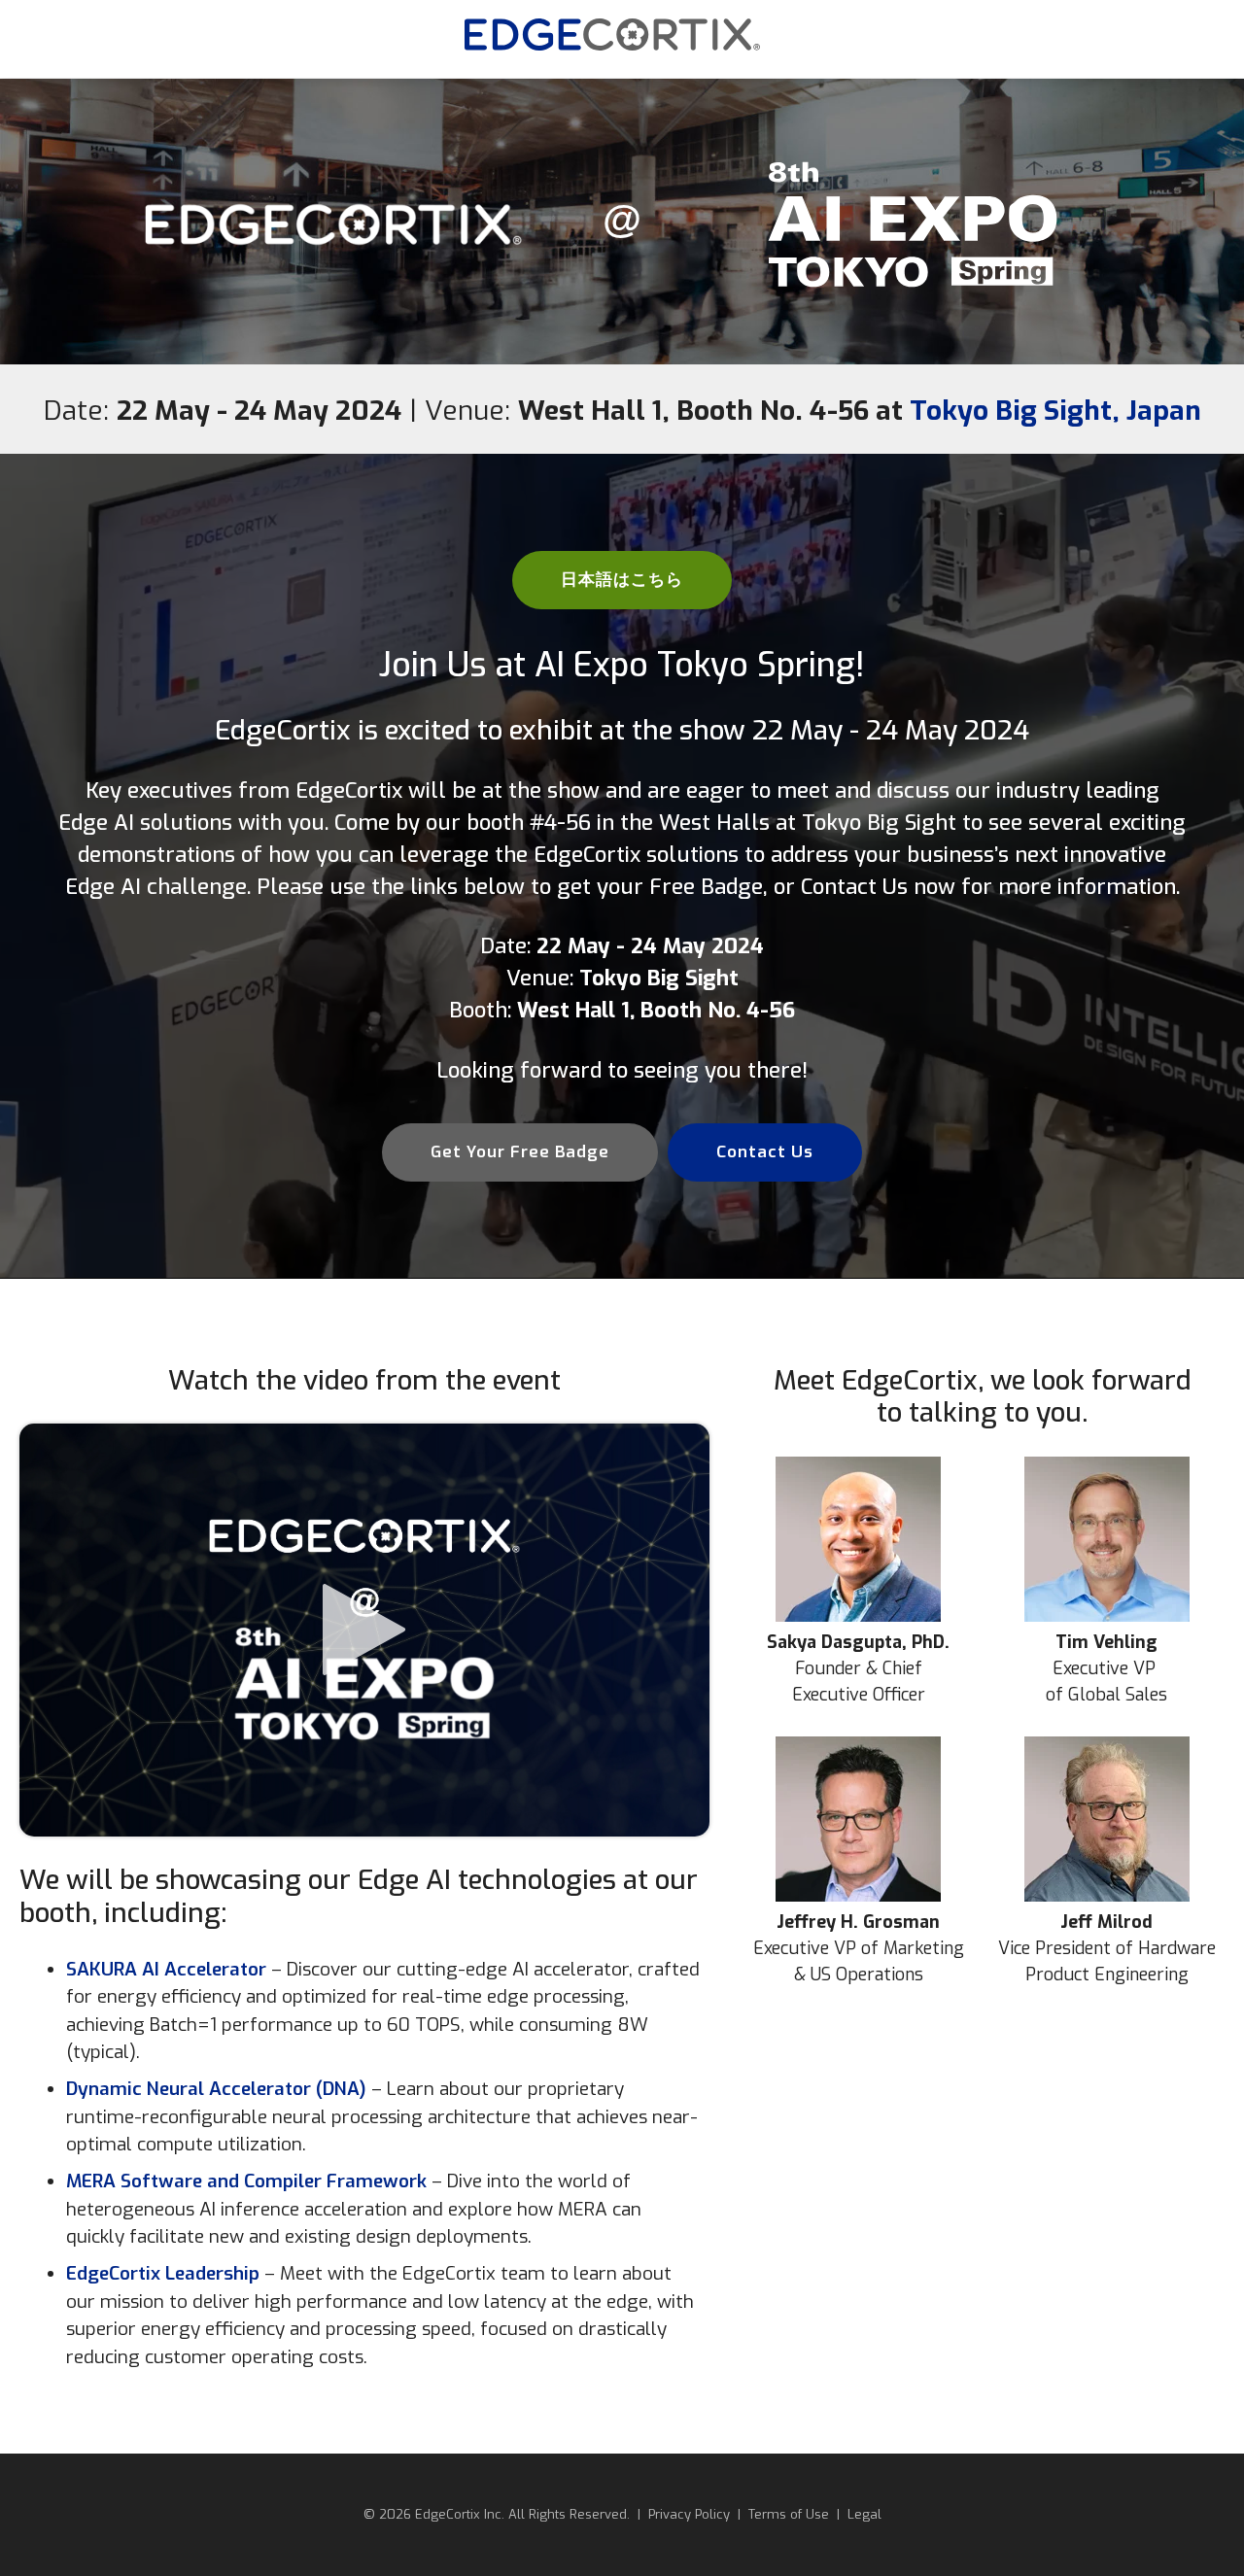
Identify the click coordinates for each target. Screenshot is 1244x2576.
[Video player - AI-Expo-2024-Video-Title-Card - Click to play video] (364, 1630)
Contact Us (765, 1152)
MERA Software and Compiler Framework (249, 2181)
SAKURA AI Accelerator (166, 1969)
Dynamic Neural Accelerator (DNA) (216, 2089)
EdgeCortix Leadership (163, 2273)
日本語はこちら (622, 580)
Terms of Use (789, 2514)
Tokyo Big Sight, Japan (1055, 411)
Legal (864, 2514)
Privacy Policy (689, 2514)
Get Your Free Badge (520, 1152)
